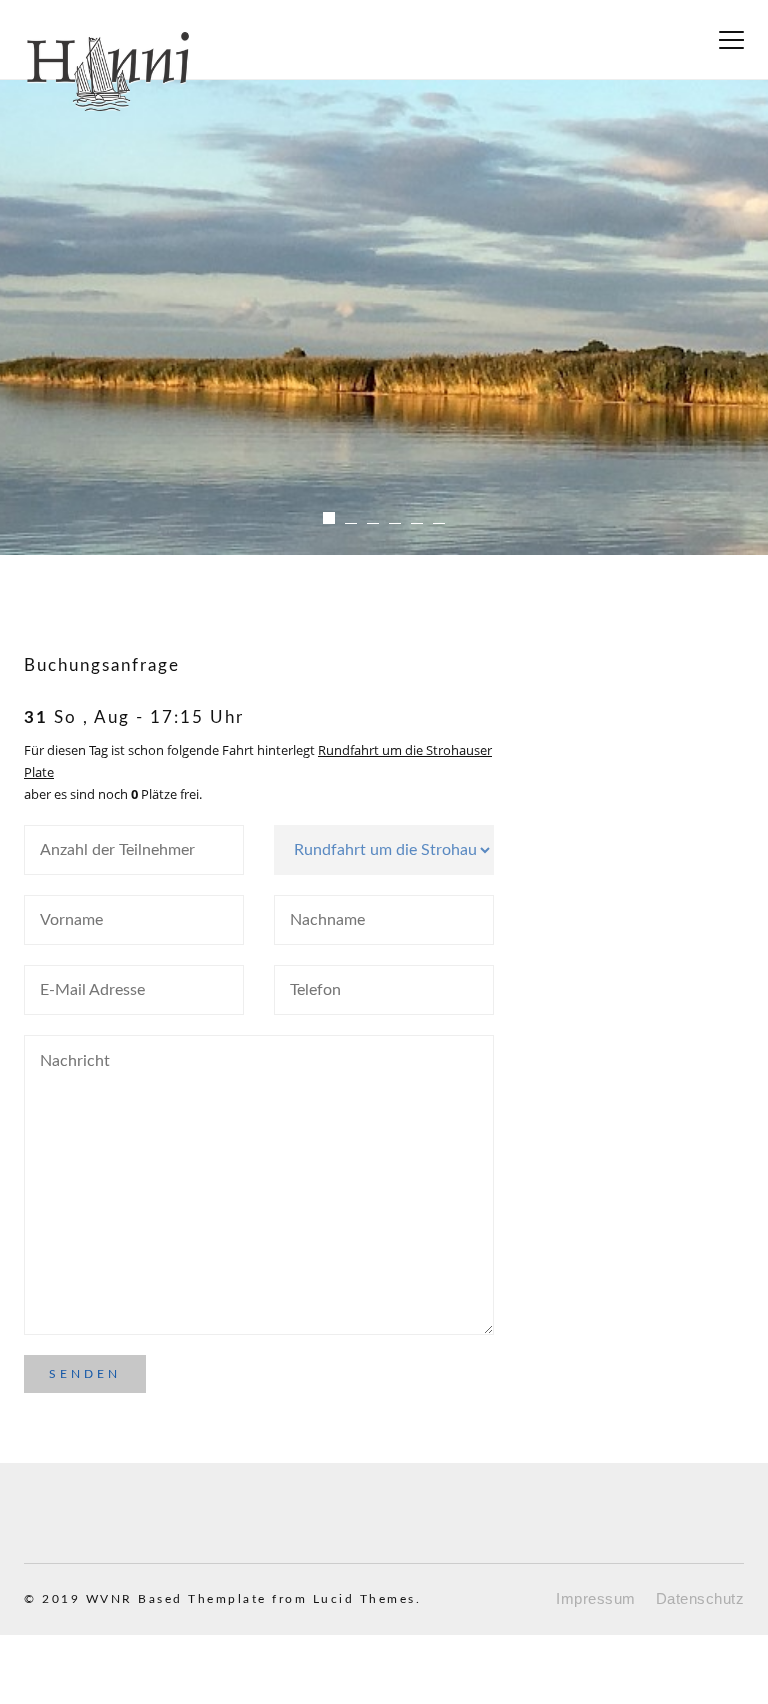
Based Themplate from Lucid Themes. (279, 1599)
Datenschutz (700, 1598)
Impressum (596, 1598)
